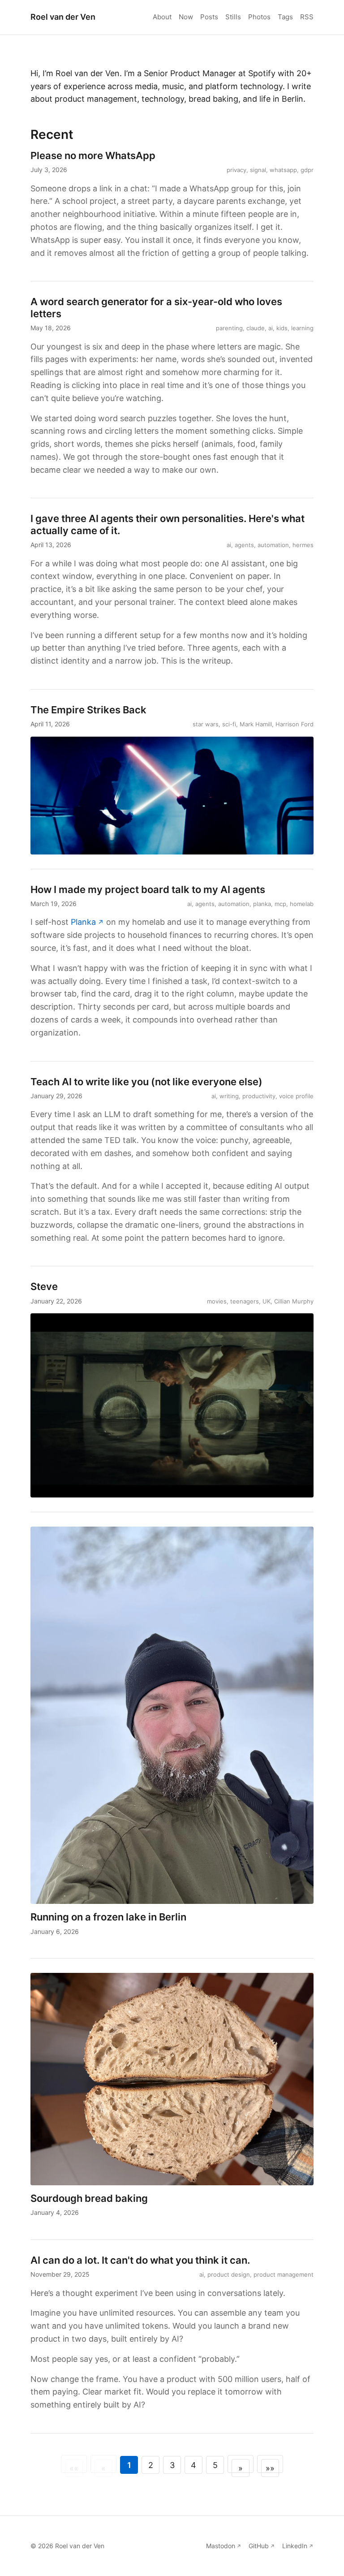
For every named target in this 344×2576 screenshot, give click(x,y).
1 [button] (129, 2465)
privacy (236, 170)
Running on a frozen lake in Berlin (108, 1917)
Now (186, 17)
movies (217, 1301)
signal (258, 170)
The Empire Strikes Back (88, 710)
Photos (259, 17)
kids (282, 328)
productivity (259, 1096)
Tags (285, 17)
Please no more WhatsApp (93, 155)
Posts (209, 17)
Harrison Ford (295, 724)
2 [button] (151, 2465)
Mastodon (221, 2546)
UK (267, 1301)
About (162, 17)
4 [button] (193, 2465)
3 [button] (172, 2465)
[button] (241, 2464)
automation (273, 545)
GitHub (259, 2546)
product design (229, 2274)
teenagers (245, 1301)
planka (262, 904)
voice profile (296, 1096)
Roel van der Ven (63, 17)
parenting (229, 328)
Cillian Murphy (294, 1301)
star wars (206, 724)
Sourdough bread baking (89, 2198)
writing (229, 1096)
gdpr (307, 170)
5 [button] (215, 2465)
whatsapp (283, 170)
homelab (302, 904)
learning (302, 328)
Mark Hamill (256, 724)
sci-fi (229, 724)
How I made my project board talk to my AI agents (148, 889)
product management (284, 2274)
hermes (303, 545)
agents (244, 545)
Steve (44, 1286)
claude (256, 328)
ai (271, 328)
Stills (233, 17)
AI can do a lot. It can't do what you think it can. (140, 2260)
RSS (307, 17)
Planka (83, 922)
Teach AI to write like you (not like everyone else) (146, 1082)
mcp (280, 904)
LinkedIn (295, 2546)
